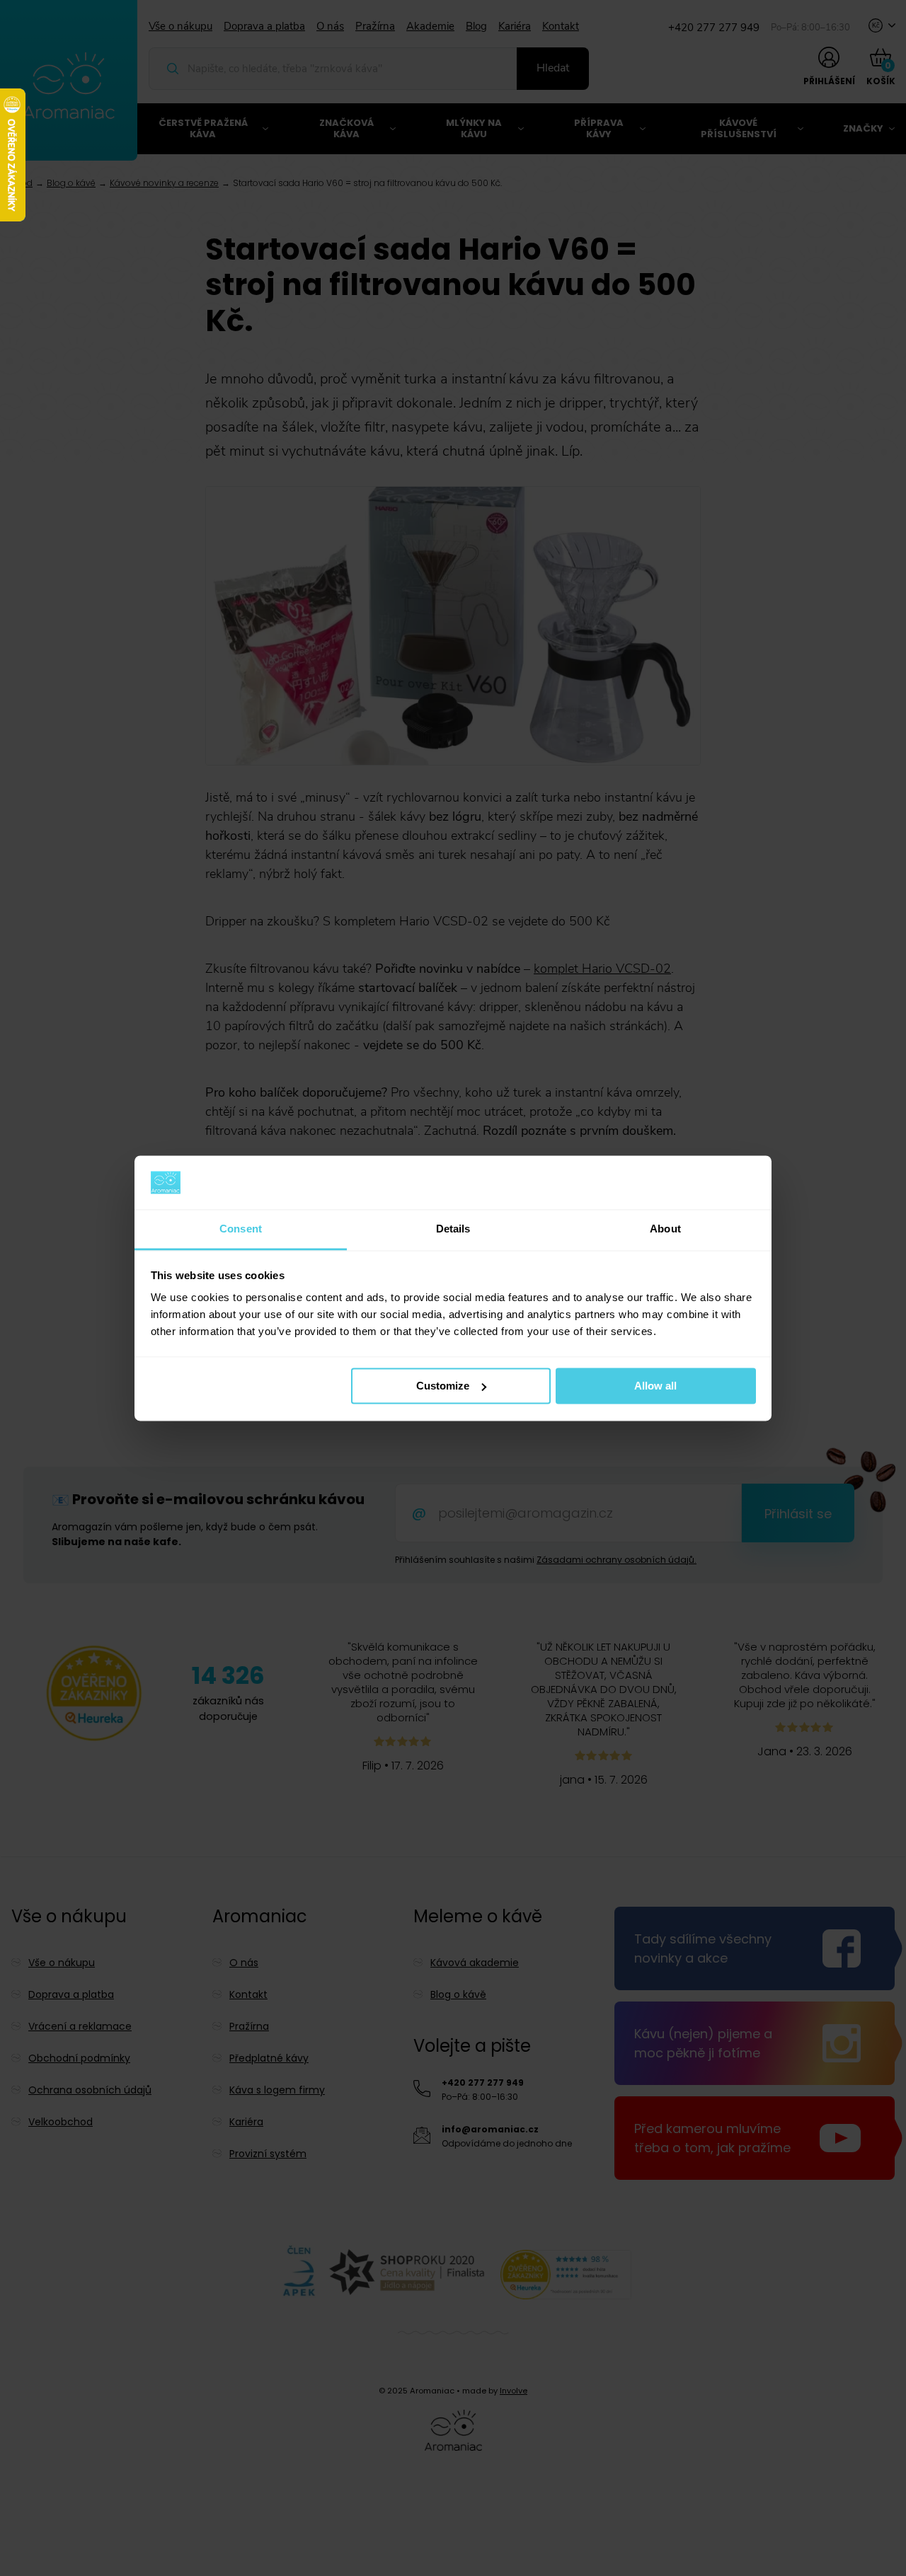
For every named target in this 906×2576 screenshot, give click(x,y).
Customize (443, 1386)
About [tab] (665, 1229)
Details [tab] (453, 1229)
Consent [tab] (241, 1229)
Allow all (655, 1386)
